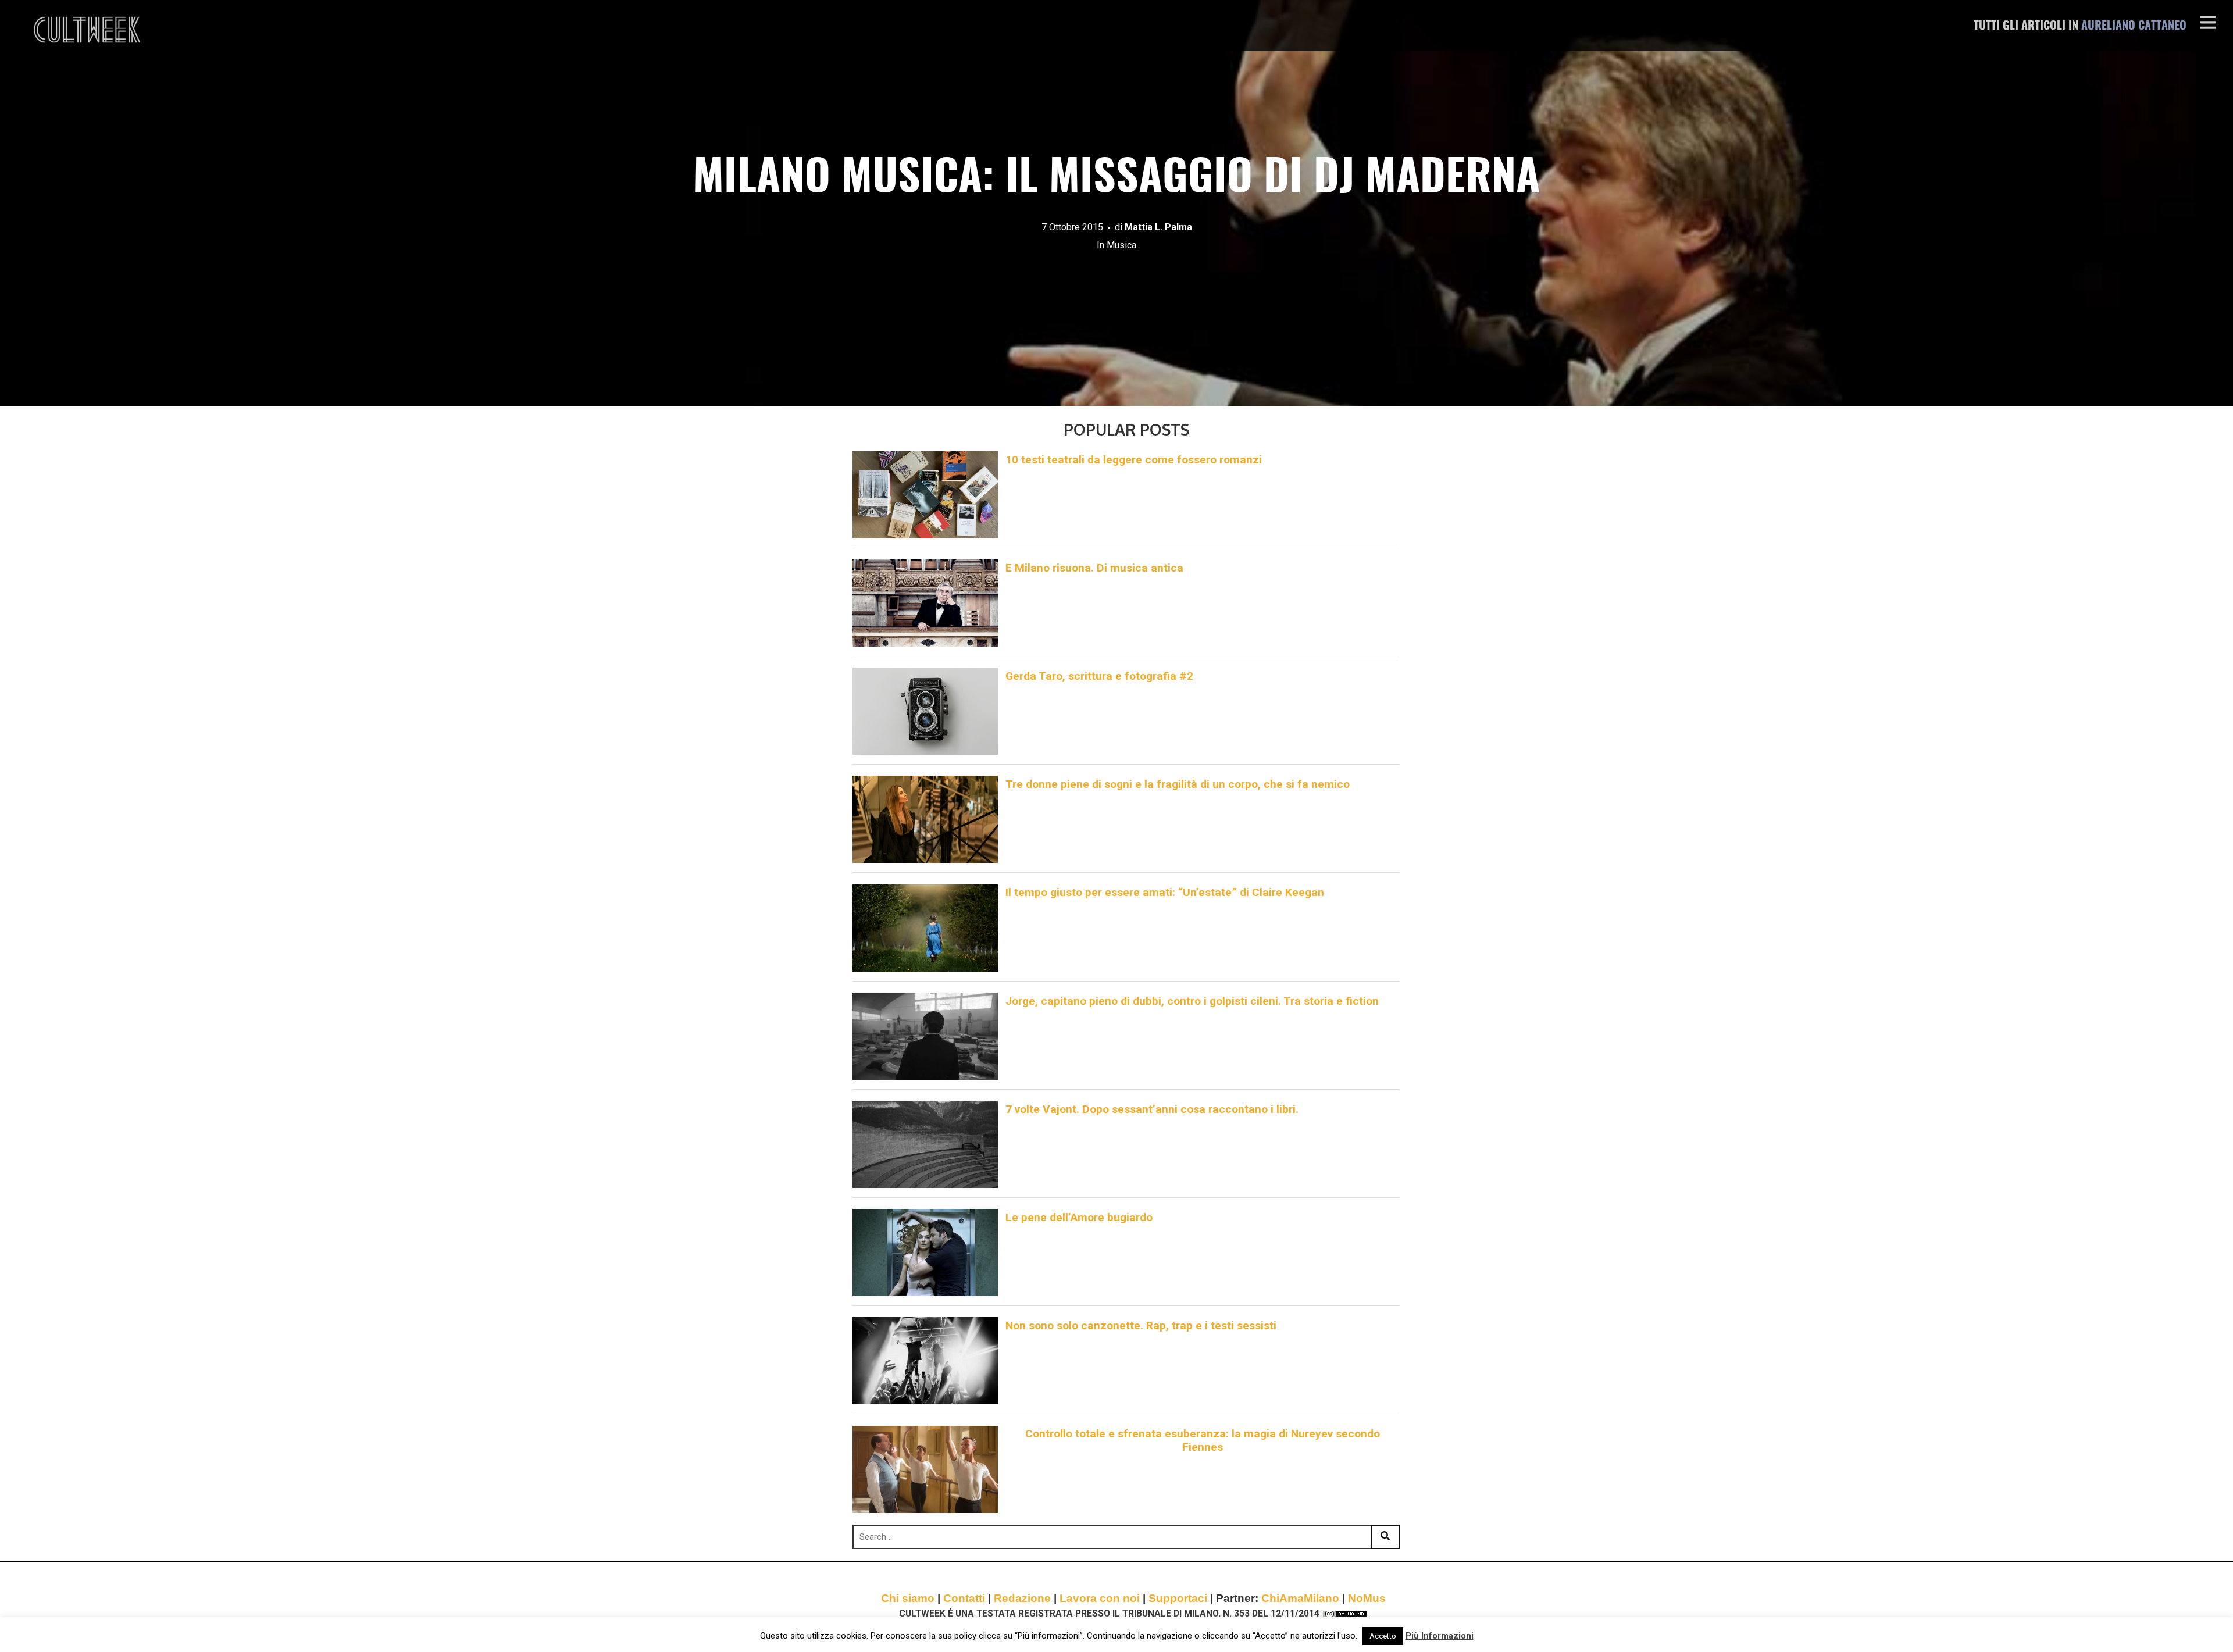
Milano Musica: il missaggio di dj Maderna (1116, 179)
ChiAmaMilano (1300, 1598)
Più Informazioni (1440, 1636)
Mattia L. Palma (1158, 227)
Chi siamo (908, 1598)
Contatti (964, 1598)
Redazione (1022, 1598)
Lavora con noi (1100, 1598)
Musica (1121, 245)
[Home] (88, 30)
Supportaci (1178, 1598)
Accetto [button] (1383, 1636)
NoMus (1367, 1598)
